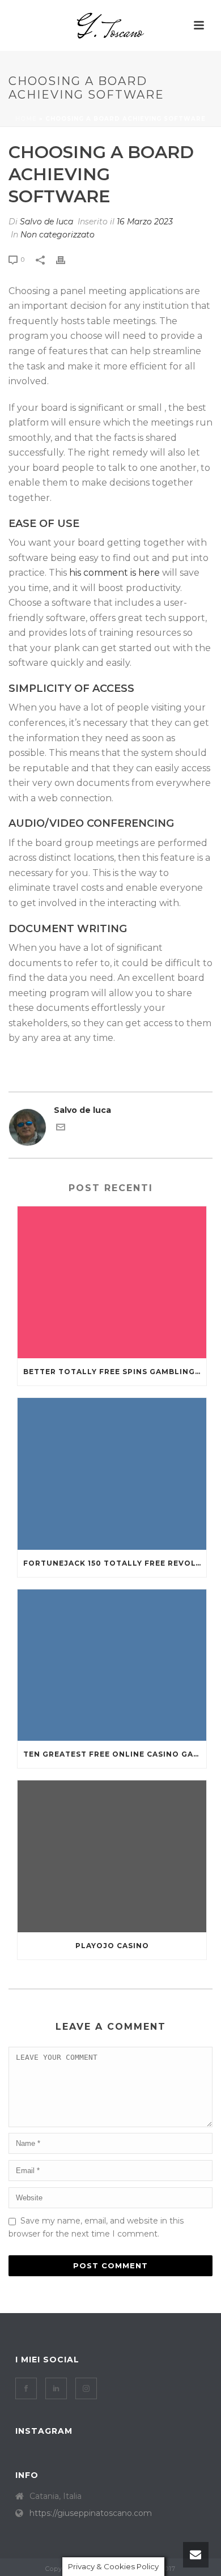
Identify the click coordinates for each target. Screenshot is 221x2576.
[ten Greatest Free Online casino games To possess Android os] (112, 1665)
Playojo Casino (112, 1946)
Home (26, 119)
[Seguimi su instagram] (86, 2388)
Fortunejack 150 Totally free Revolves (115, 1563)
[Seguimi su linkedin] (56, 2388)
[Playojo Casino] (112, 1856)
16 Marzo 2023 (145, 222)
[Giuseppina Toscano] (110, 25)
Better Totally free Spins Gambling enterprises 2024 (115, 1372)
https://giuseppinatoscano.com (91, 2513)
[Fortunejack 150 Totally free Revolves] (112, 1474)
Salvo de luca (46, 222)
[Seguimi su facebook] (26, 2388)
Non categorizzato (58, 235)
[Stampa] (66, 259)
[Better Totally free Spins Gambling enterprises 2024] (112, 1282)
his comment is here (114, 573)
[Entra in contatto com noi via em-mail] (61, 1129)
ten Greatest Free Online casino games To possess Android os (115, 1754)
